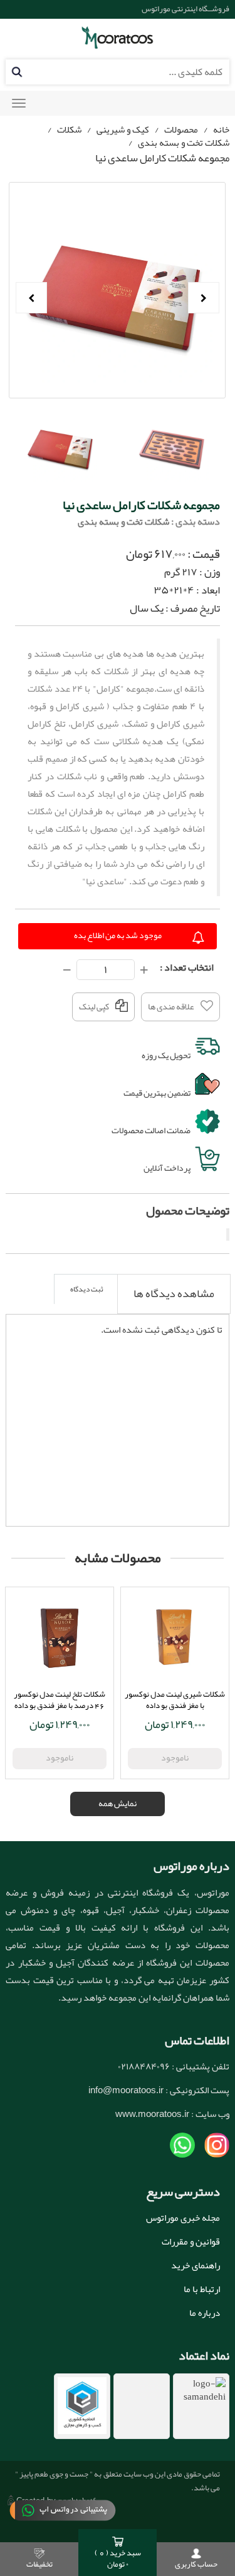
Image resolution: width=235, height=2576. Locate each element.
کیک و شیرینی (123, 129)
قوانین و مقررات (191, 2241)
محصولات (181, 129)
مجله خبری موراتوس (183, 2218)
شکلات (69, 129)
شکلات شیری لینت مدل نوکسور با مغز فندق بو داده (175, 1700)
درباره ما (205, 2313)
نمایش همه (118, 1803)
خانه (221, 129)
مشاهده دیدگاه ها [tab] (174, 1293)
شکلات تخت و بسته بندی (184, 143)
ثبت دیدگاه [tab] (87, 1289)
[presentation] (174, 1294)
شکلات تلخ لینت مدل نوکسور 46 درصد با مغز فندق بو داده (60, 1700)
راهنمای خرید (196, 2265)
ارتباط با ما (202, 2289)
